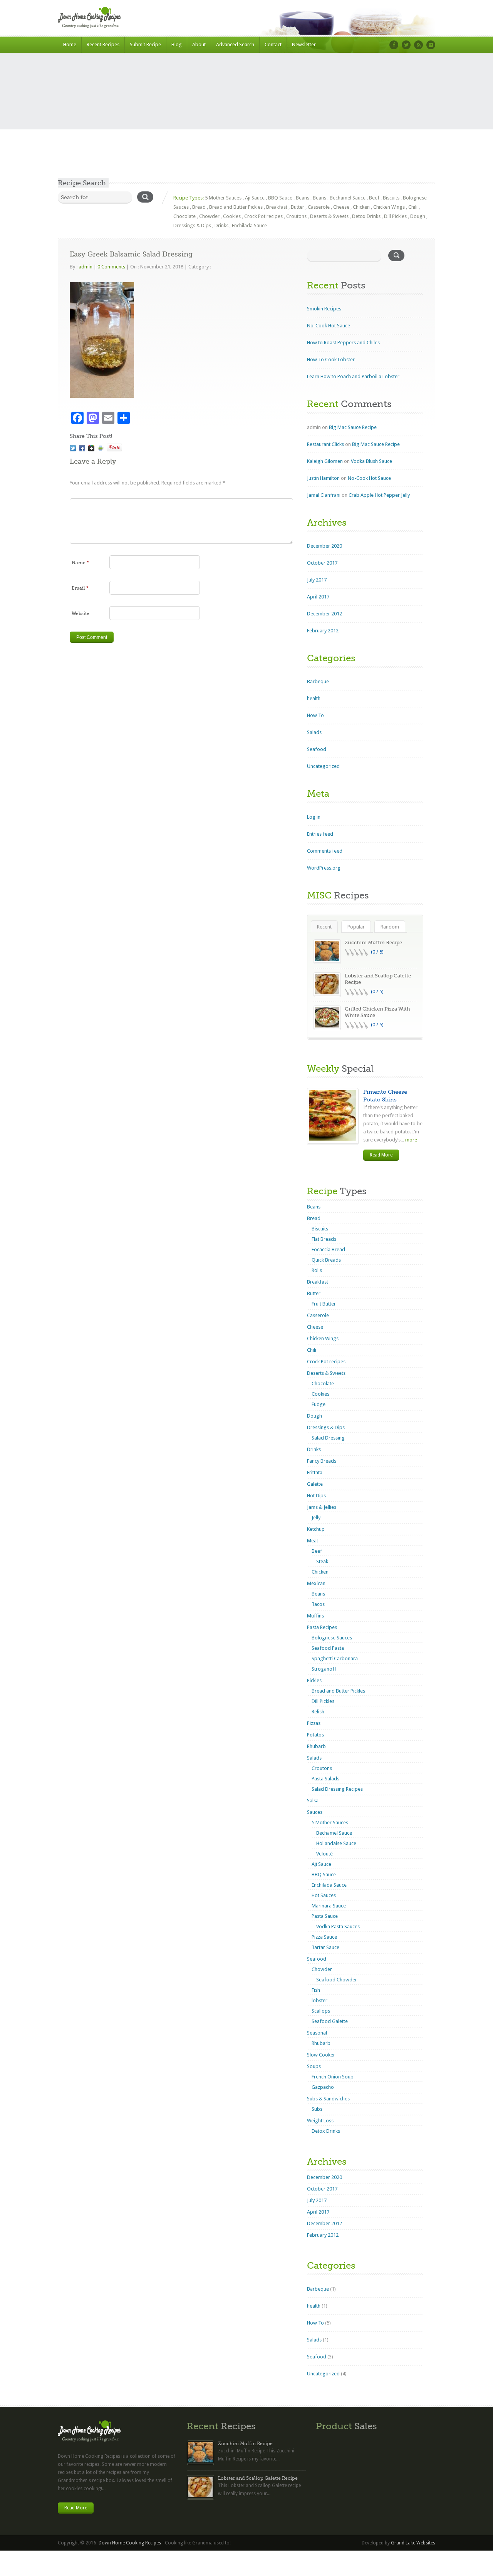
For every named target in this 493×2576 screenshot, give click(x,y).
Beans (303, 198)
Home (70, 44)
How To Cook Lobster (331, 360)
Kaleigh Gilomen (325, 461)
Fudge (319, 1404)
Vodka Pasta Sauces (338, 1927)
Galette (315, 1484)
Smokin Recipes (324, 309)
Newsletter (304, 44)
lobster (319, 2000)
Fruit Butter (324, 1304)
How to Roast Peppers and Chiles (343, 343)
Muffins (315, 1616)
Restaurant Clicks (325, 444)
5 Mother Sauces (223, 198)
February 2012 (323, 631)
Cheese (341, 207)
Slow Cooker (321, 2055)
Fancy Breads (322, 1461)
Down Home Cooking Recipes (130, 2543)
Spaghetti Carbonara (335, 1658)
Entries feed (320, 834)
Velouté (324, 1854)
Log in (314, 817)
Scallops (321, 2011)
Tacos (318, 1604)
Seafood (317, 749)
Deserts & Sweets (329, 216)
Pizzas (314, 1723)
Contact (273, 44)
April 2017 (318, 597)
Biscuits (391, 198)
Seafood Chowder (337, 1980)
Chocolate (184, 216)
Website (80, 613)
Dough (418, 216)
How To (315, 715)
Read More (381, 1155)
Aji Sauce (255, 198)
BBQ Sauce (280, 198)
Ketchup (316, 1529)
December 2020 (324, 546)
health (314, 698)
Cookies (232, 216)
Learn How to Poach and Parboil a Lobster (353, 376)
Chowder (209, 216)
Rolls (317, 1270)
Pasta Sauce (325, 1916)
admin (86, 267)
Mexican (316, 1583)
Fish (316, 1990)
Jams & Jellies (322, 1507)
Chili (413, 207)
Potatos (315, 1735)
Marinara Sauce (329, 1906)
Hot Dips (316, 1496)
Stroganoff (324, 1669)
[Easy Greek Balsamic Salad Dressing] (73, 448)
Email (80, 588)
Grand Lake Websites (413, 2543)
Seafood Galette (330, 2021)
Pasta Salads (325, 1779)
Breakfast (277, 207)
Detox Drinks (366, 216)
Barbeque (318, 681)
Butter (298, 207)
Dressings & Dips (192, 225)
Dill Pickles (395, 216)
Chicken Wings (389, 207)
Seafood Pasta (328, 1648)
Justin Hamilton (323, 478)
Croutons (296, 216)
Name (80, 563)
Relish (318, 1712)
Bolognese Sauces (332, 1638)
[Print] (101, 448)
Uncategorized (323, 766)
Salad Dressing (328, 1438)
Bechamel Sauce (348, 198)
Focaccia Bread (328, 1249)
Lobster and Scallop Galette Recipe (258, 2478)
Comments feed (325, 851)
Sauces (315, 1812)
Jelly (316, 1518)
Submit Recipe (145, 44)
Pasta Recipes (322, 1627)
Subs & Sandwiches (328, 2099)
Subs (317, 2109)
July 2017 (317, 580)
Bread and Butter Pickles (236, 207)
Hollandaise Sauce (336, 1843)
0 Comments (111, 267)
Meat (313, 1541)
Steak (322, 1561)
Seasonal (317, 2033)
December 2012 (324, 614)
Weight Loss (320, 2121)
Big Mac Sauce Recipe (353, 427)
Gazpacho (323, 2087)
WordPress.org (324, 868)
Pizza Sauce (324, 1937)
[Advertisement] (246, 121)
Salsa (313, 1801)
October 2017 (322, 563)
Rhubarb (316, 1746)
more (411, 1140)
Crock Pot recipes (263, 216)
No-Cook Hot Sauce (329, 326)
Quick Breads (326, 1260)
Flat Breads (324, 1239)
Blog (177, 44)
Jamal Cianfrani (324, 495)
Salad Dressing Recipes (337, 1789)
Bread (199, 207)
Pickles (314, 1680)
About (199, 44)
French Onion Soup (333, 2077)
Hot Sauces (324, 1895)
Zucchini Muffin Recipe (373, 943)
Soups (314, 2066)
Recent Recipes (103, 44)
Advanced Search (235, 44)
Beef (374, 198)
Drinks (221, 225)
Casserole (319, 207)
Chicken (361, 207)
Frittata (315, 1472)
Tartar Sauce (325, 1947)
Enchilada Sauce (249, 225)
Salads (314, 732)
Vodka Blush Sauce (371, 461)
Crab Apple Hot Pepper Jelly (379, 495)
